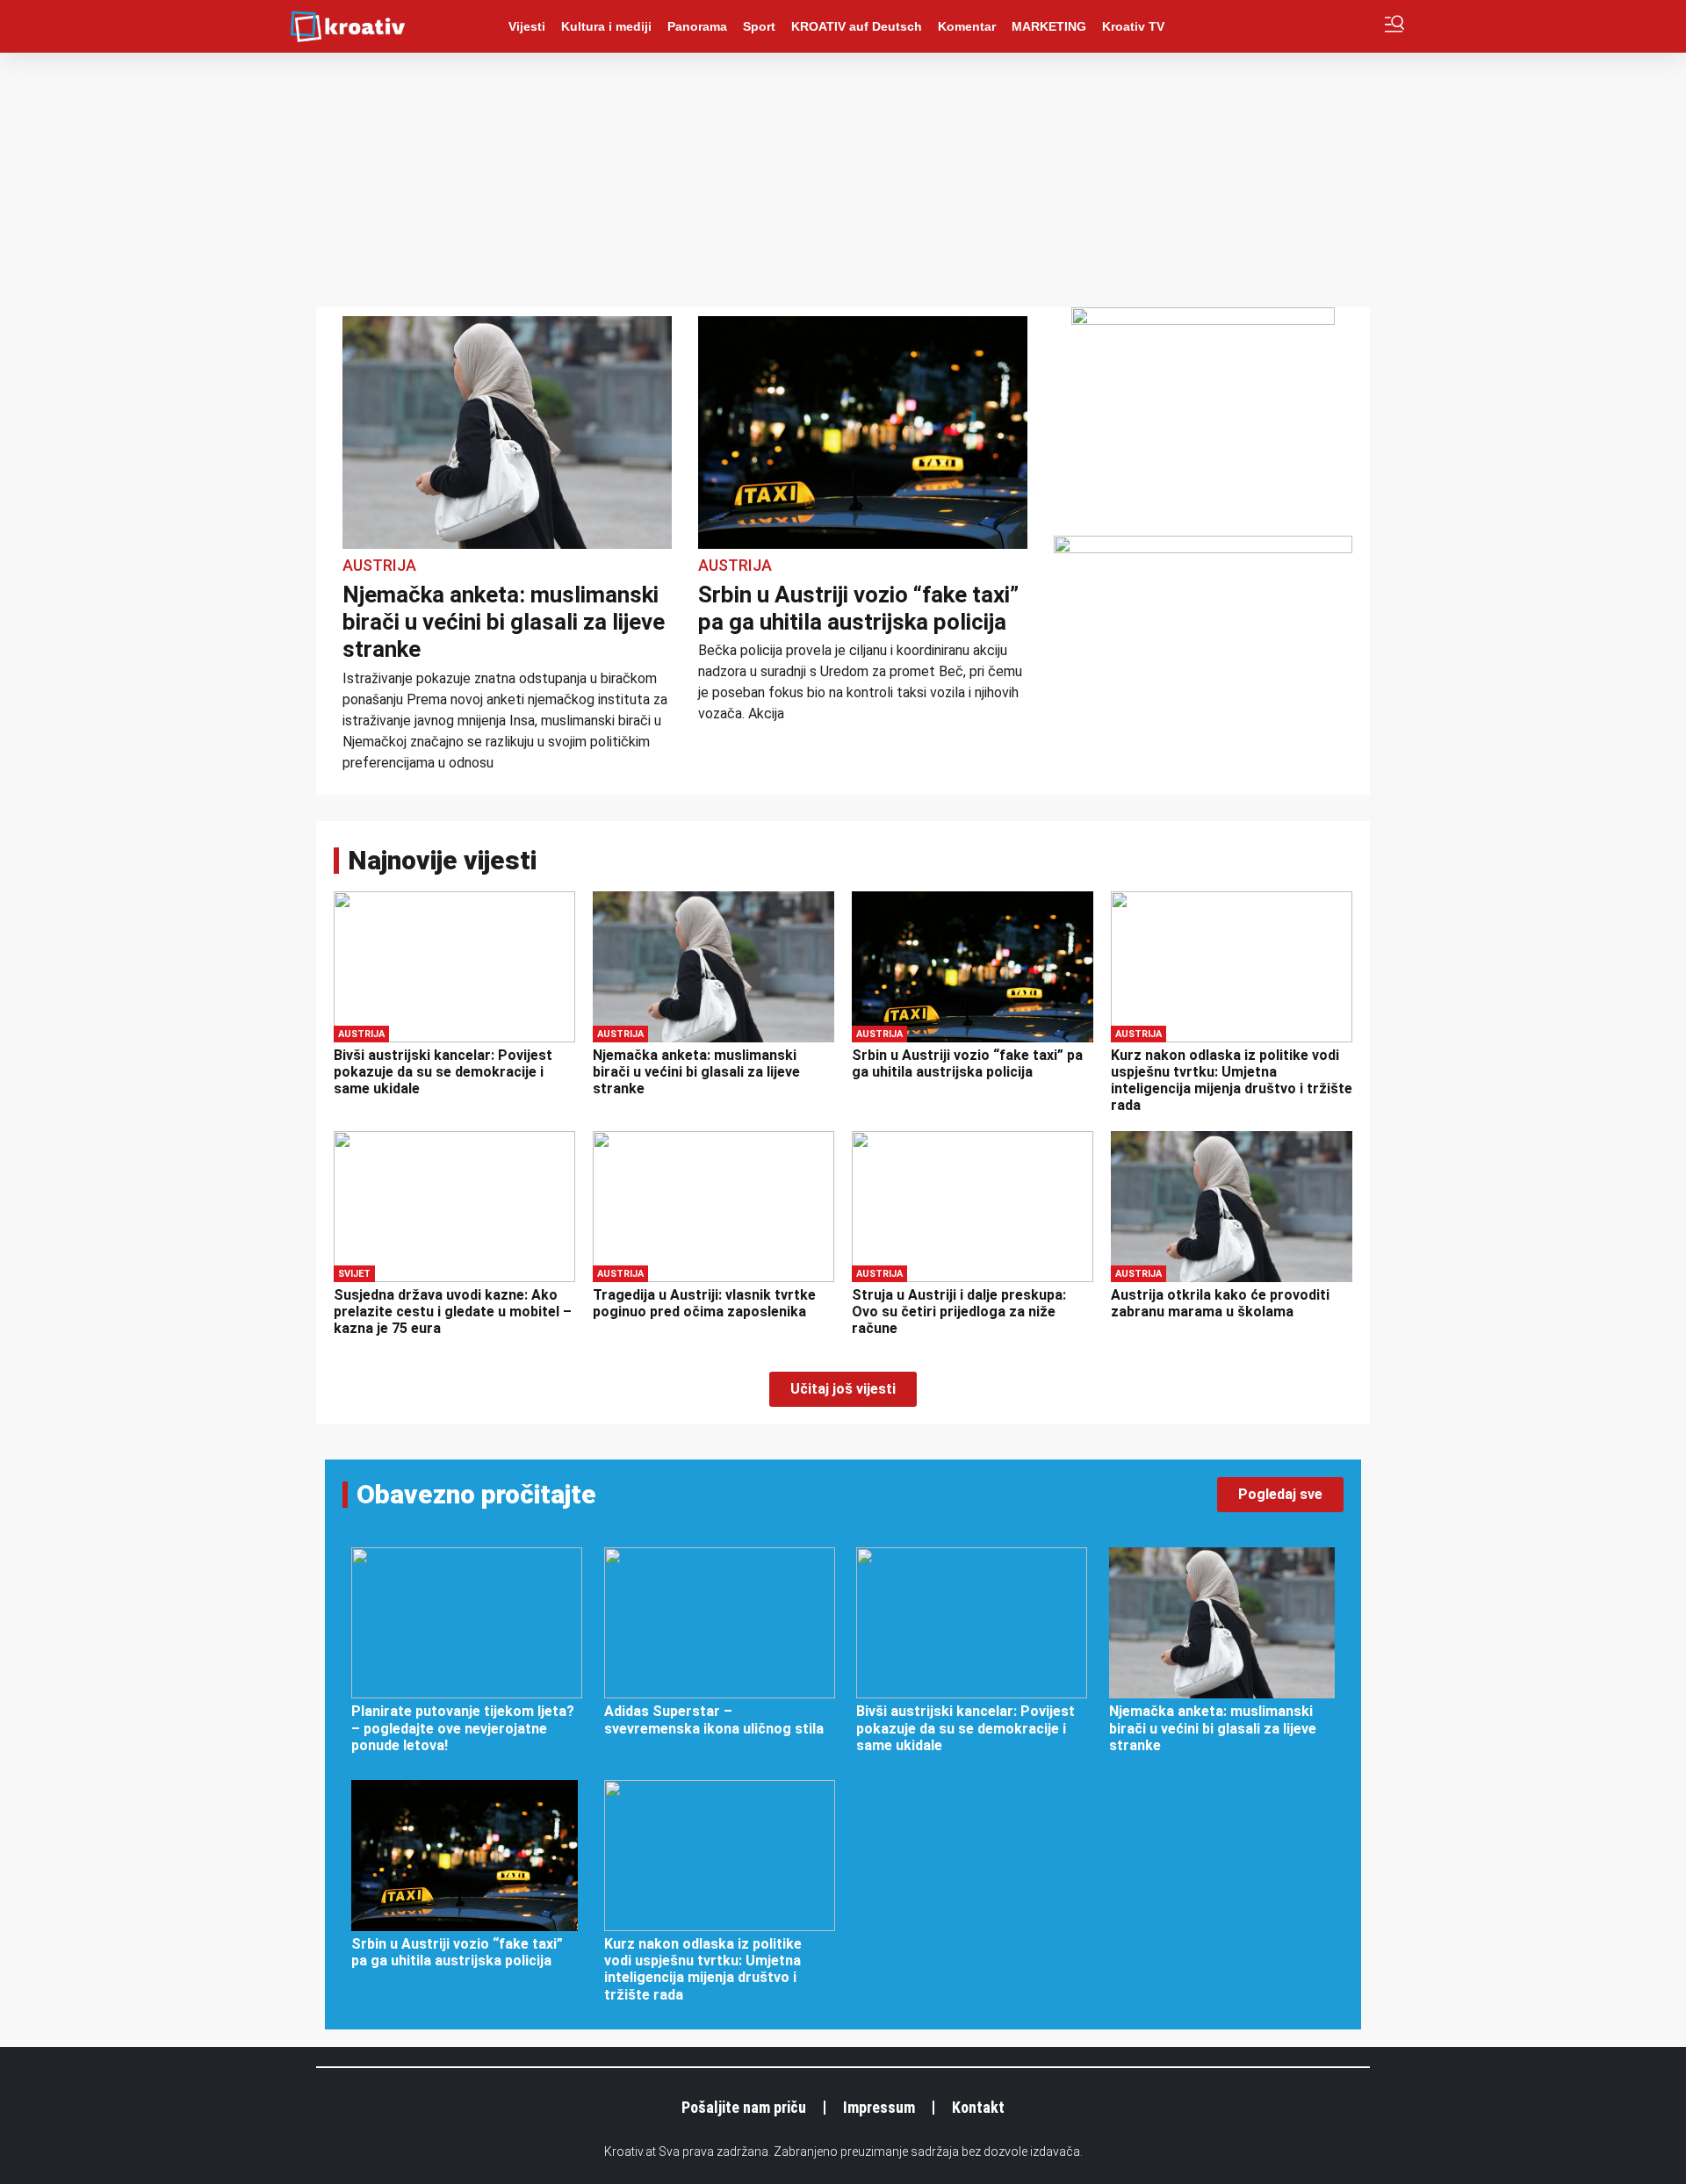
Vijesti (527, 26)
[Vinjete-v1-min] (1203, 548)
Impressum (879, 2107)
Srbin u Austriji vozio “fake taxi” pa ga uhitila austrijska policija (858, 608)
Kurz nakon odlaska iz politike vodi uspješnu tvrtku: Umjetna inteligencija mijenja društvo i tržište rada (1232, 1081)
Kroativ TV (1133, 26)
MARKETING (1049, 26)
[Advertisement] (843, 184)
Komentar (967, 26)
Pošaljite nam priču (744, 2107)
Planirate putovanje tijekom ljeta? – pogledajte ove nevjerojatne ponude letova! (463, 1728)
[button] (843, 1389)
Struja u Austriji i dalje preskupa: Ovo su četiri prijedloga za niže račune (959, 1312)
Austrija (379, 565)
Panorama (697, 26)
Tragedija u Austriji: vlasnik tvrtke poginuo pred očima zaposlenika (704, 1303)
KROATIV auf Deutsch (857, 26)
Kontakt (978, 2107)
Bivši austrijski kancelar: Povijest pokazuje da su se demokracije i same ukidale (443, 1072)
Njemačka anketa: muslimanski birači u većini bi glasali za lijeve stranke (504, 622)
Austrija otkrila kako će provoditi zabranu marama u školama (1220, 1303)
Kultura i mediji (606, 26)
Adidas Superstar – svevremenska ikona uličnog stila (714, 1719)
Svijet (354, 1274)
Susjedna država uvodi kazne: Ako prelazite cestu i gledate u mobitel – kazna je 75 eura (453, 1312)
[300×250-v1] (1203, 320)
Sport (759, 26)
